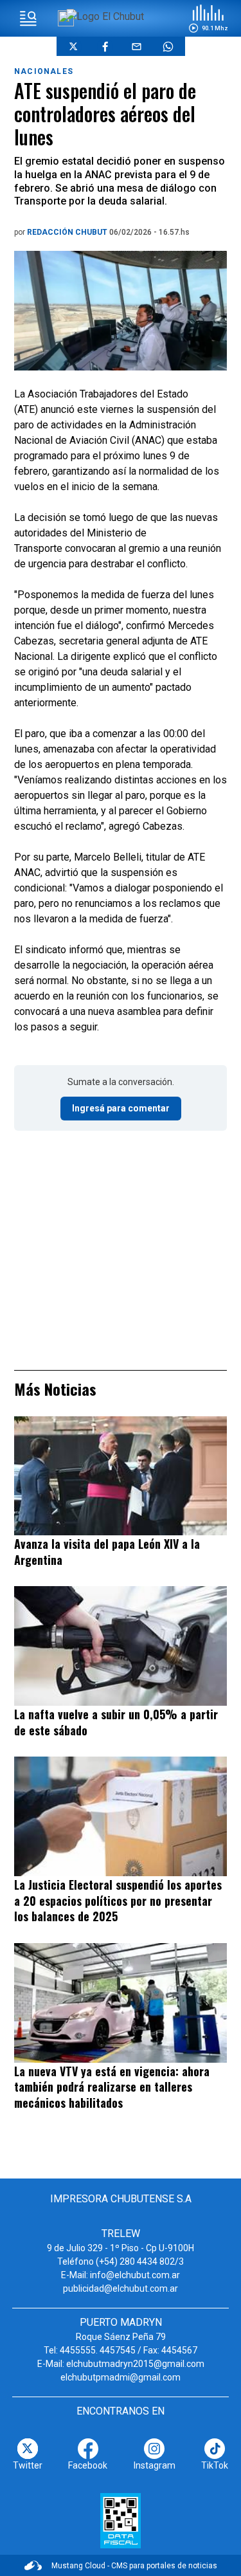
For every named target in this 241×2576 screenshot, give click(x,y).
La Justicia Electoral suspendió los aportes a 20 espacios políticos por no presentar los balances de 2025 (118, 1900)
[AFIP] (121, 2521)
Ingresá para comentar (121, 1108)
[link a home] (105, 16)
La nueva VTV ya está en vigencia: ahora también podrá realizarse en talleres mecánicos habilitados (112, 2087)
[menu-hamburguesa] (28, 19)
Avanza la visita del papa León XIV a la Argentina (107, 1552)
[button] (208, 19)
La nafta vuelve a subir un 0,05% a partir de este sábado (116, 1722)
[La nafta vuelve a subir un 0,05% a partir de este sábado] (121, 1646)
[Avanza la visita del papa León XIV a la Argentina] (121, 1476)
